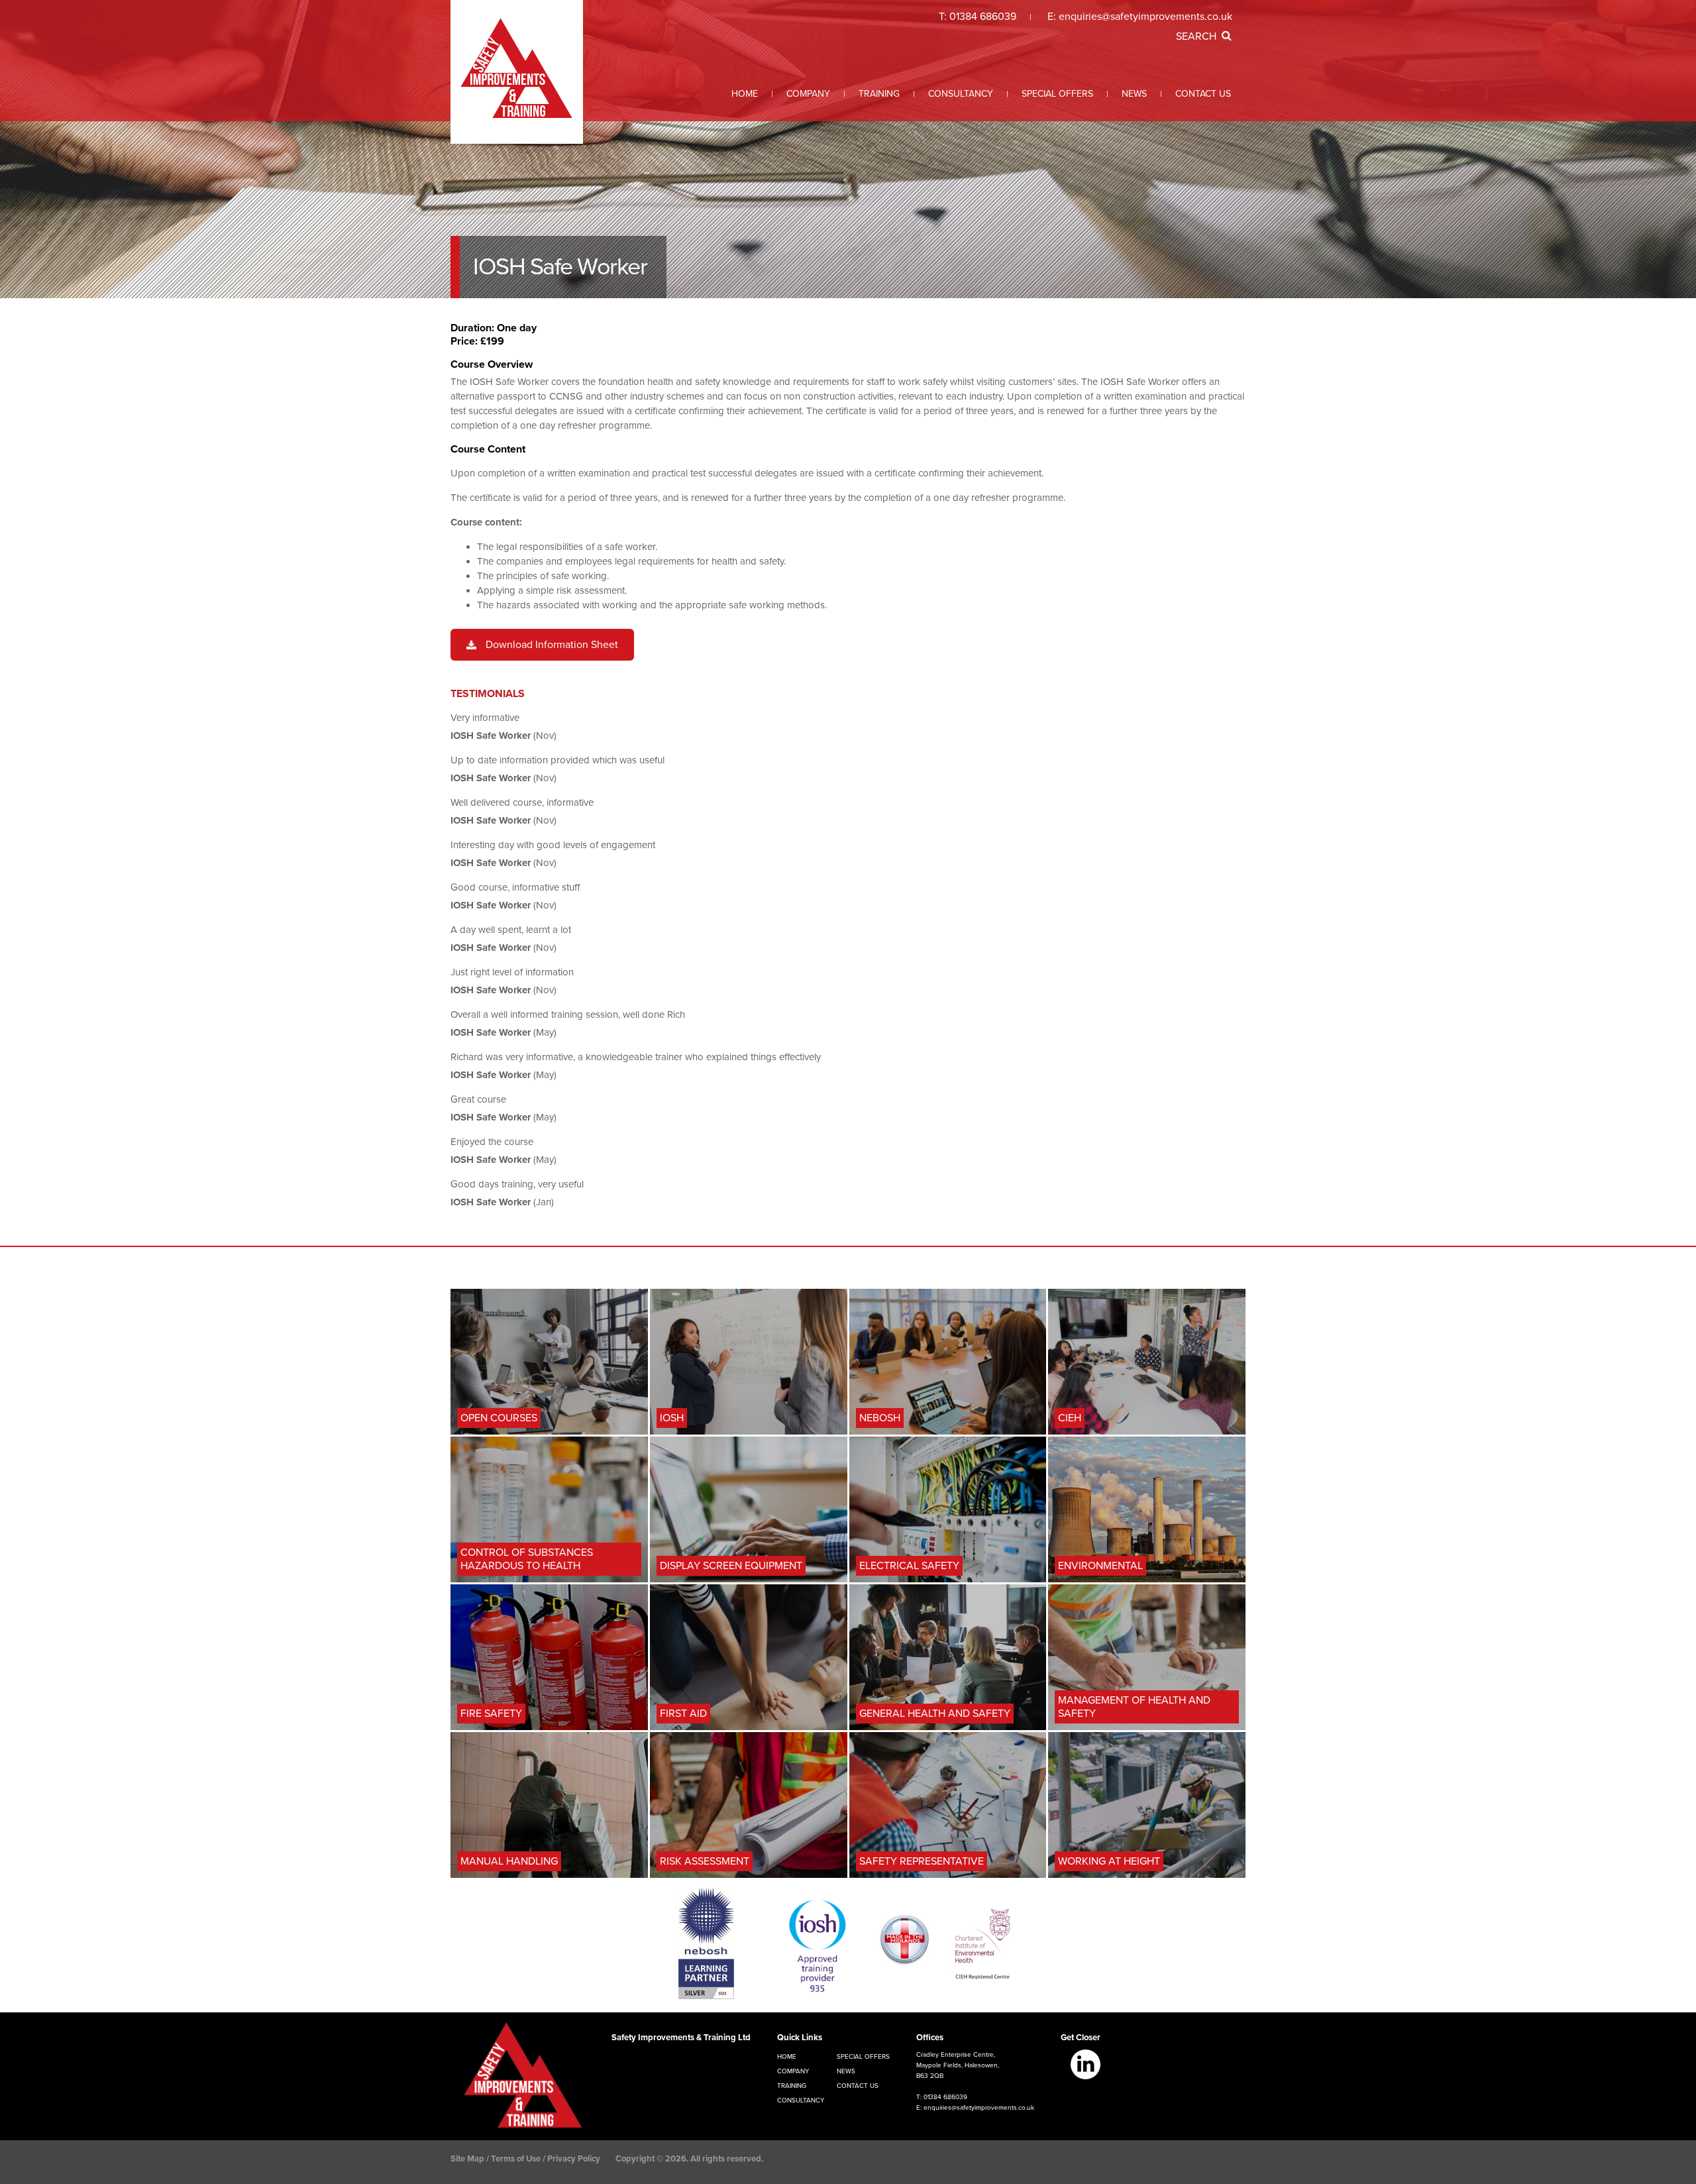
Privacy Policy (574, 2159)
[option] (848, 149)
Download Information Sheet (552, 645)
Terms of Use (516, 2159)
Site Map (467, 2159)
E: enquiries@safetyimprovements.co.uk (975, 2108)
